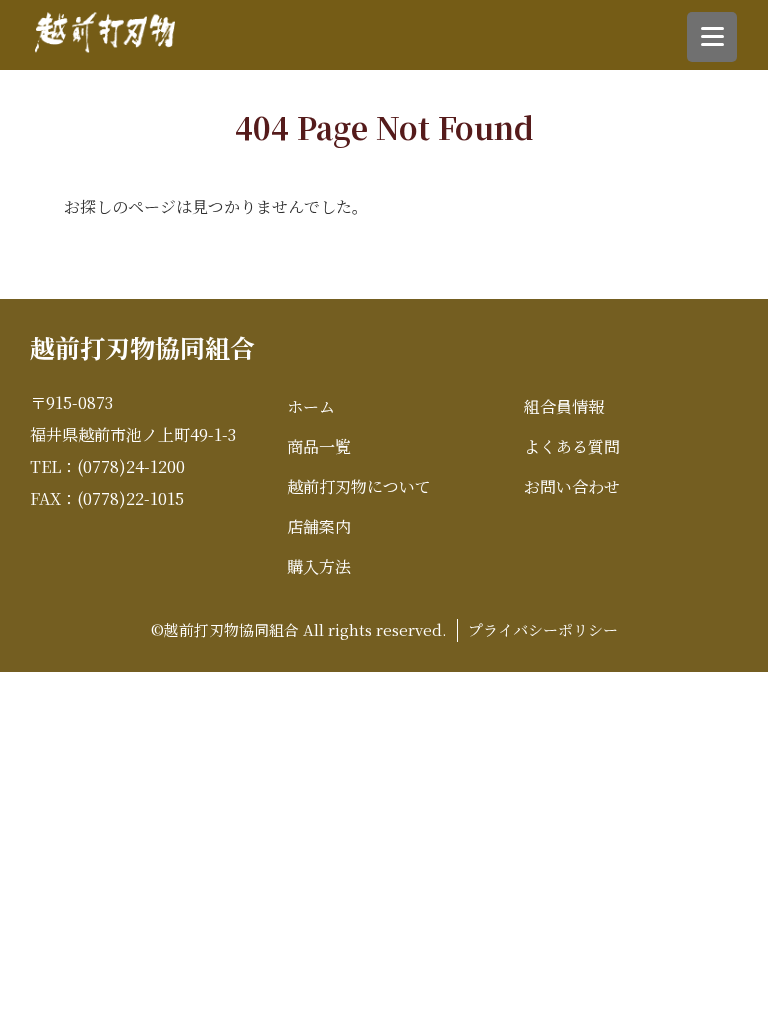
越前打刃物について (359, 486)
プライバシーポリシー (543, 629)
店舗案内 (319, 526)
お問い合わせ (572, 486)
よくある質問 (572, 446)
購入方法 (319, 566)
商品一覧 (319, 446)
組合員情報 (564, 406)
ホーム (311, 406)
